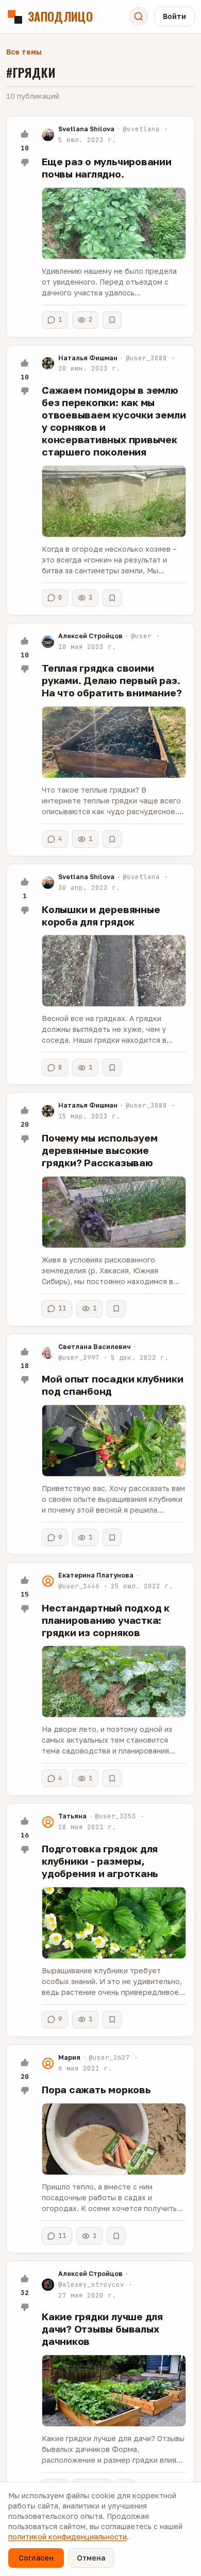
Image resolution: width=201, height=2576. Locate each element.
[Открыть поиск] (139, 16)
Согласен (36, 2558)
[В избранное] (112, 320)
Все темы (24, 52)
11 (62, 1308)
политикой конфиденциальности (68, 2537)
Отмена (91, 2558)
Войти (174, 16)
